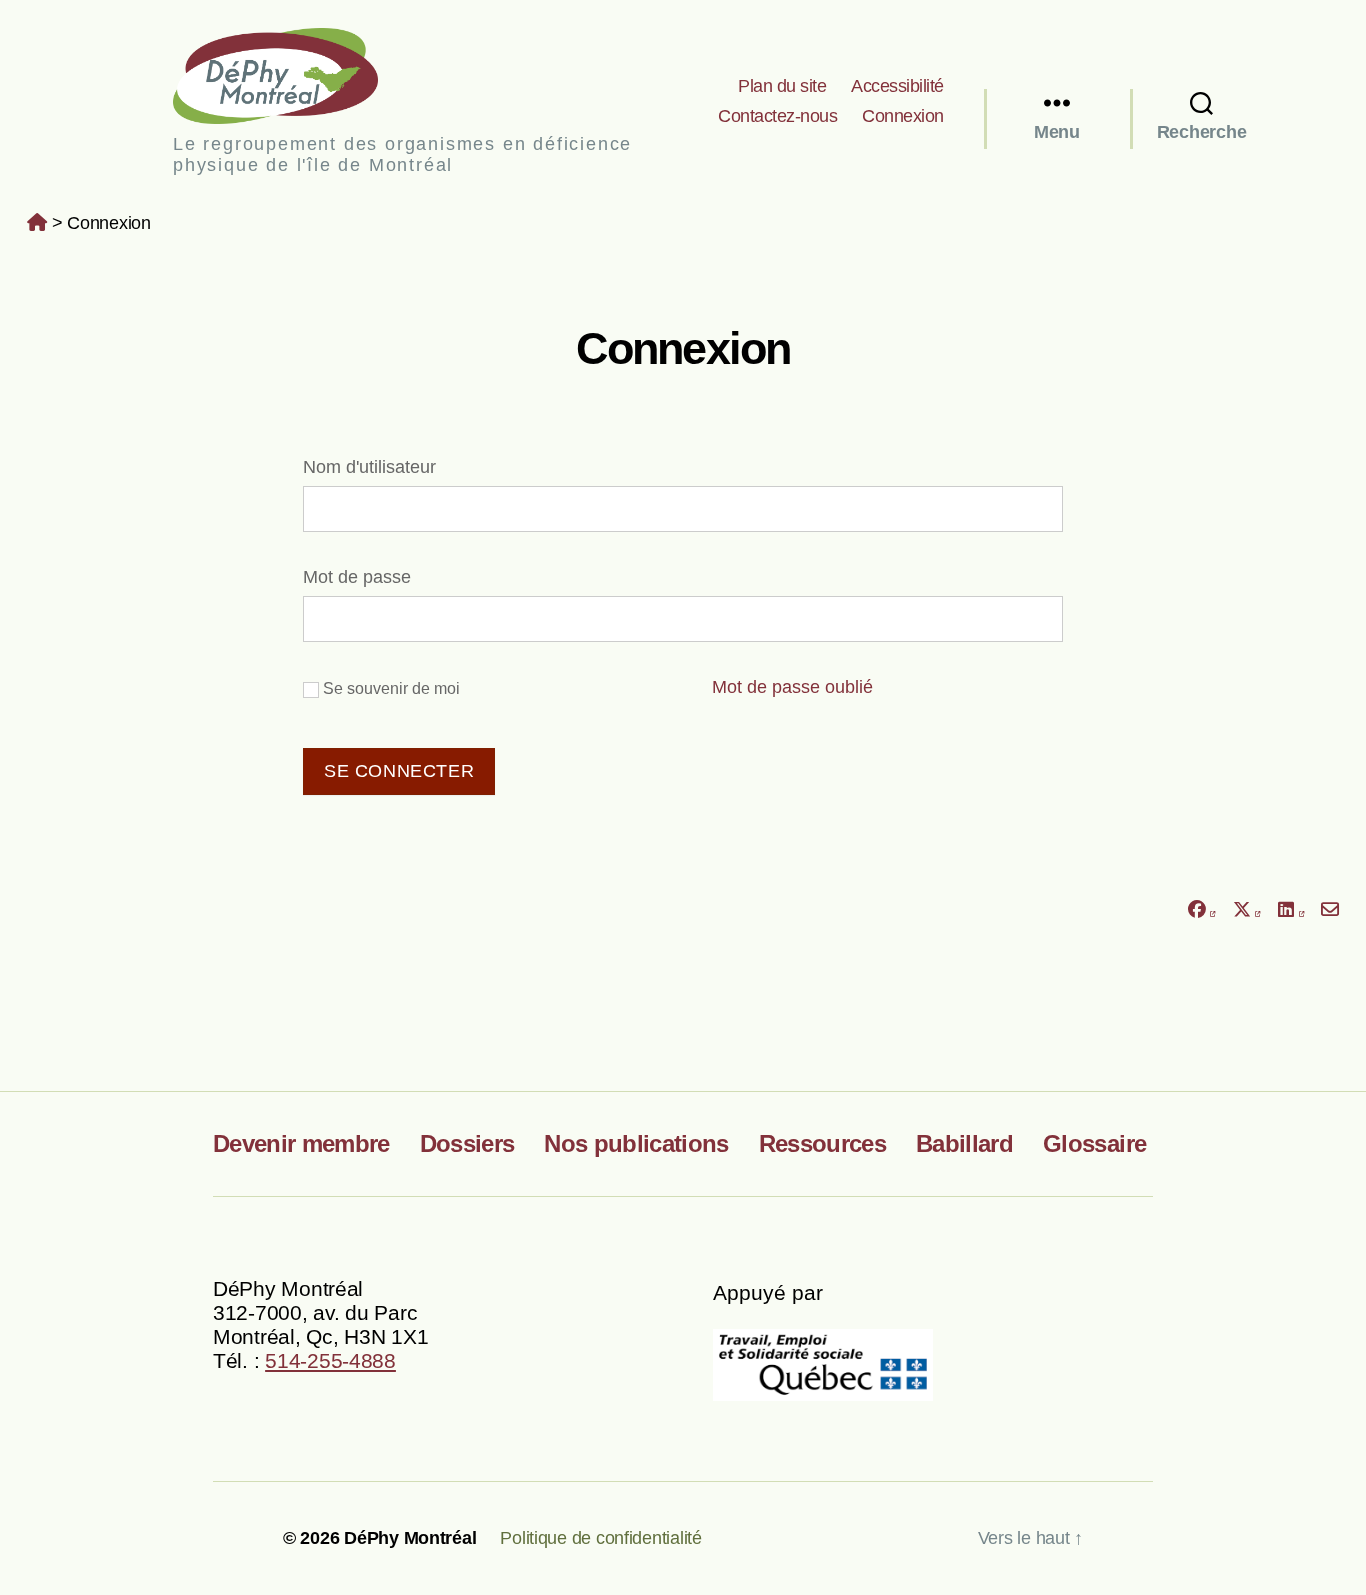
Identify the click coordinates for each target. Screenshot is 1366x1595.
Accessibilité (897, 86)
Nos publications (636, 1143)
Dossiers (467, 1143)
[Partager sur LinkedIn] (1291, 909)
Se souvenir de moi (391, 688)
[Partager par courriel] (1330, 909)
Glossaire (1094, 1143)
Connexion (903, 116)
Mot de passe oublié (792, 687)
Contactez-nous (777, 116)
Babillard (964, 1143)
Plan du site (782, 86)
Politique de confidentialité (600, 1538)
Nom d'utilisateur (369, 467)
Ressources (822, 1143)
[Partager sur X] (1247, 909)
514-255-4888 (330, 1360)
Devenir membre (301, 1143)
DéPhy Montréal (292, 75)
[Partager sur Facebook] (1201, 909)
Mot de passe (357, 577)
